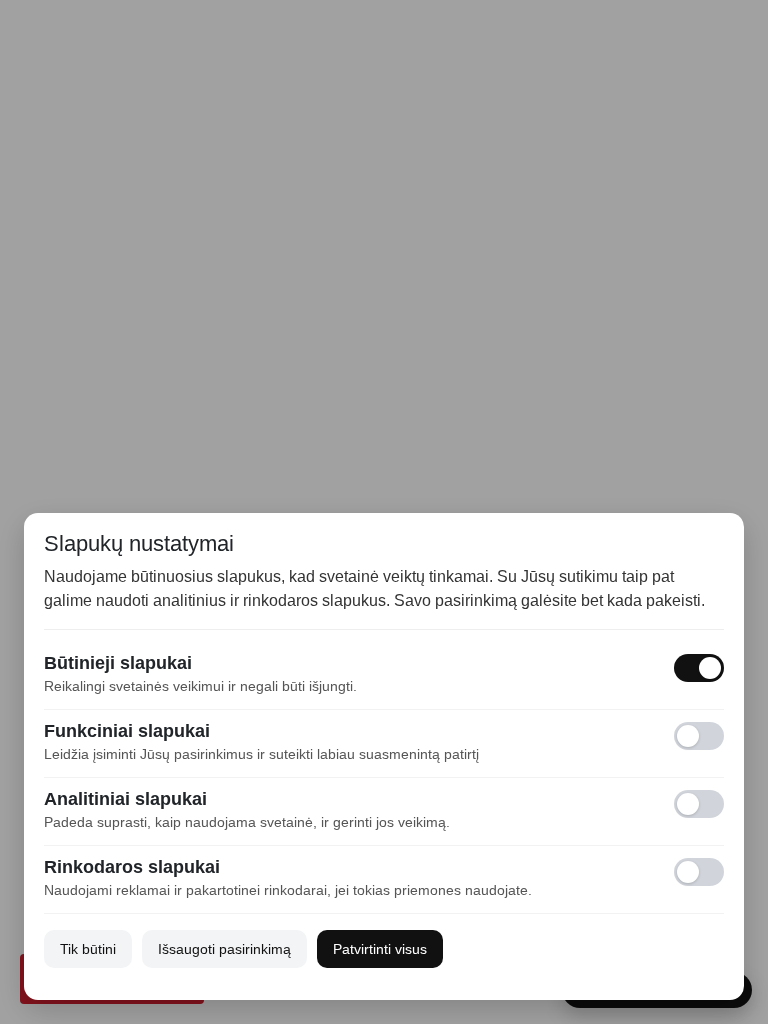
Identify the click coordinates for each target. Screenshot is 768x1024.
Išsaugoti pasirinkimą (224, 949)
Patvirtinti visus (380, 949)
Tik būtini (88, 949)
